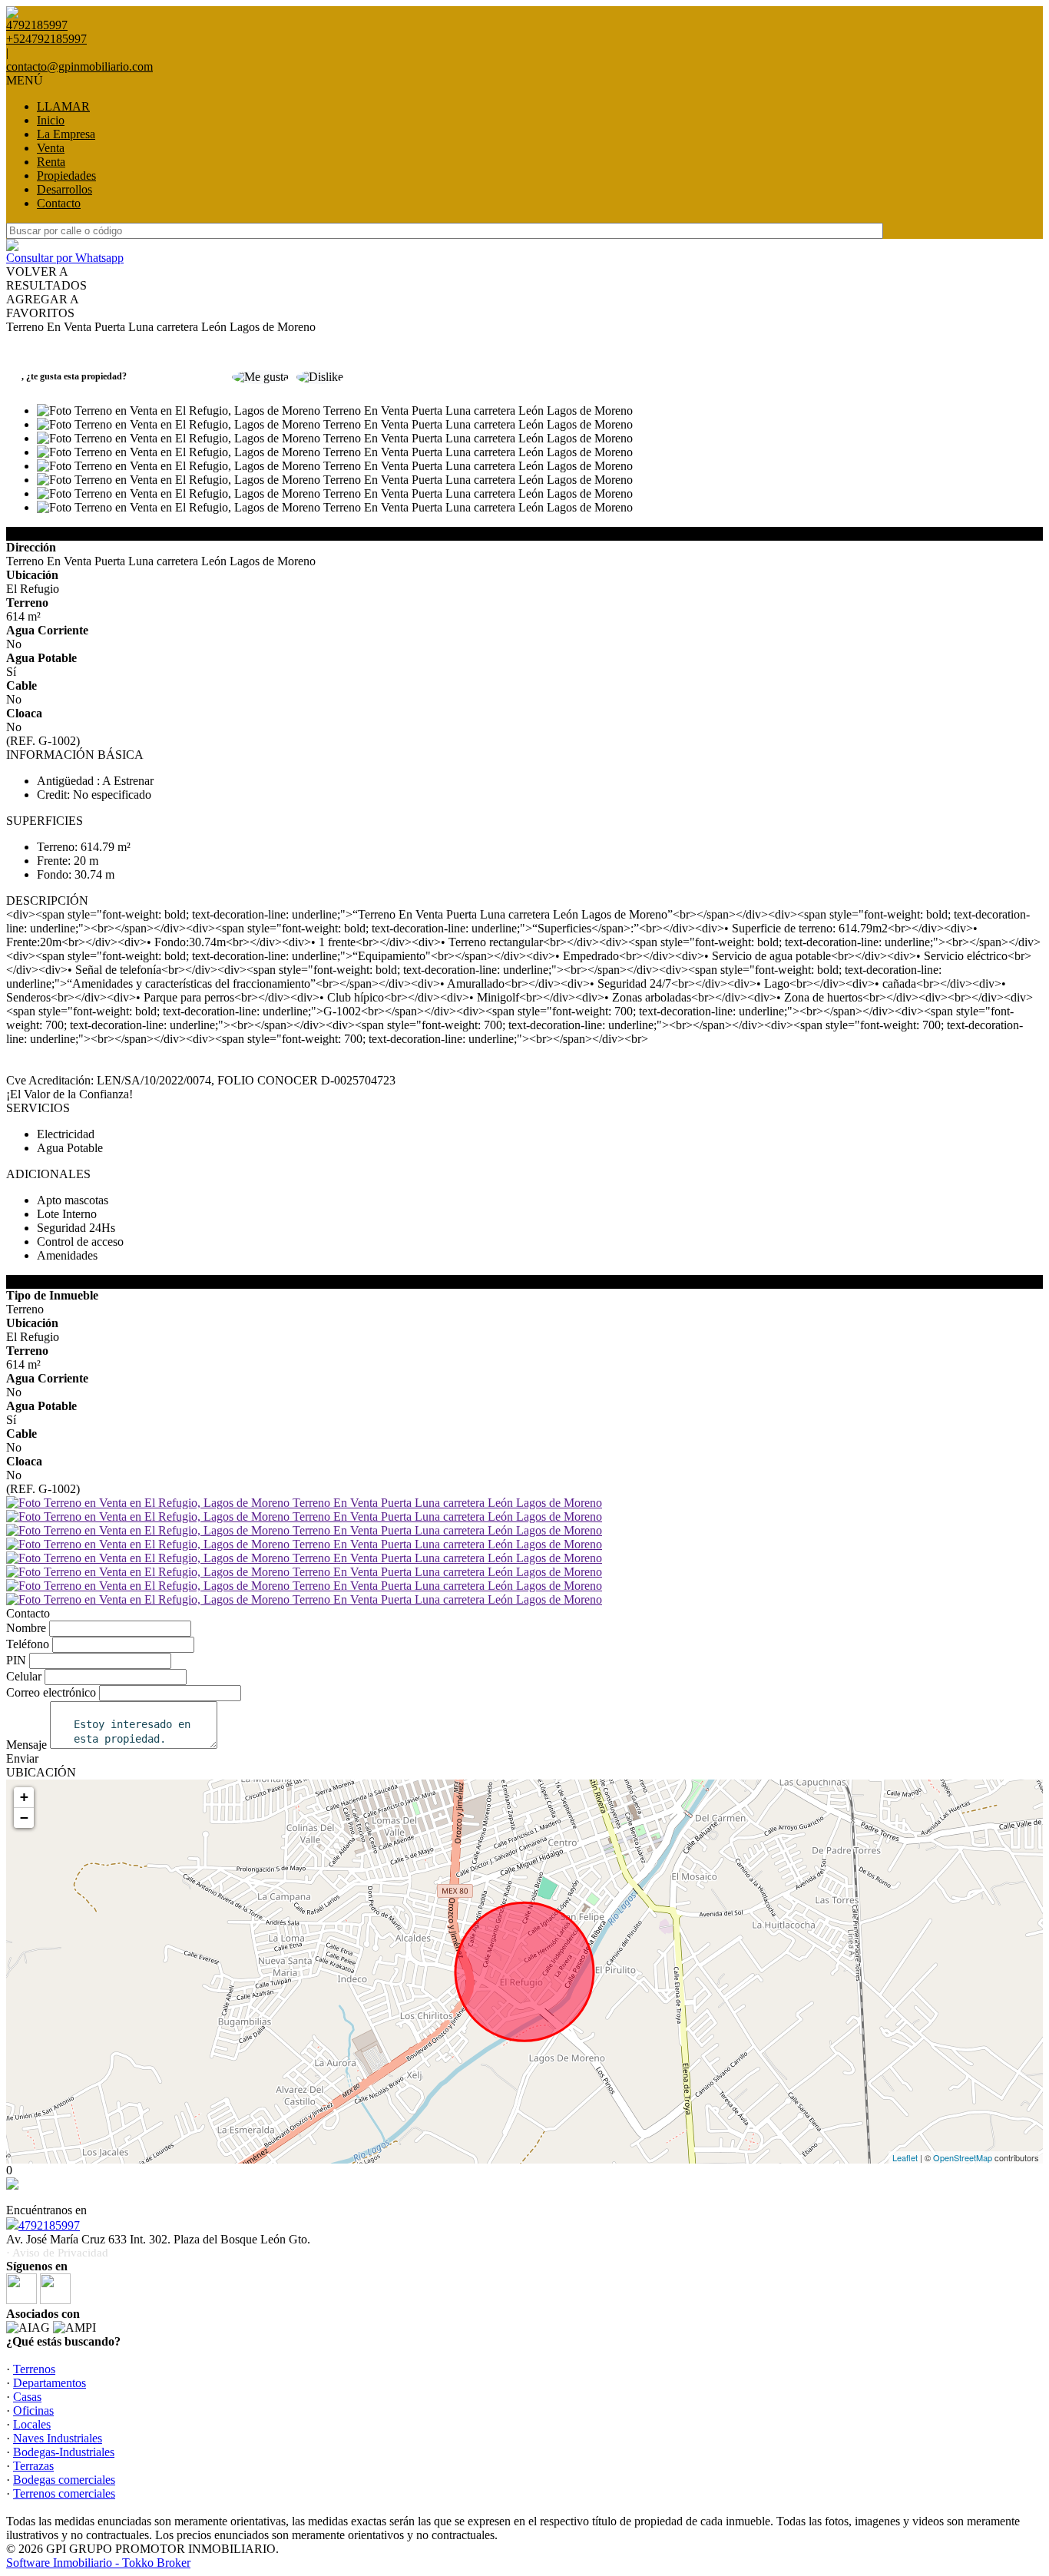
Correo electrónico (51, 1692)
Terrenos (34, 2369)
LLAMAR (63, 106)
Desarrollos (65, 189)
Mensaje (26, 1745)
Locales (32, 2424)
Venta (51, 148)
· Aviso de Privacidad (57, 2253)
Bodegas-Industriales (64, 2452)
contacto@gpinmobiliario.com (79, 66)
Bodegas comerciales (64, 2480)
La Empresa (66, 134)
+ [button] (24, 1797)
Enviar (22, 1758)
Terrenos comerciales (64, 2493)
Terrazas (33, 2466)
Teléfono (28, 1644)
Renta (51, 162)
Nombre (26, 1628)
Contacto (59, 203)
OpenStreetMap (963, 2157)
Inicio (51, 120)
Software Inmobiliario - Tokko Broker (98, 2563)
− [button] (24, 1818)
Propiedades (66, 175)
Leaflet (905, 2157)
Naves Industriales (58, 2438)
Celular (24, 1676)
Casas (27, 2397)
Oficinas (33, 2410)
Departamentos (50, 2383)
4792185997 (49, 2225)
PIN (16, 1660)
